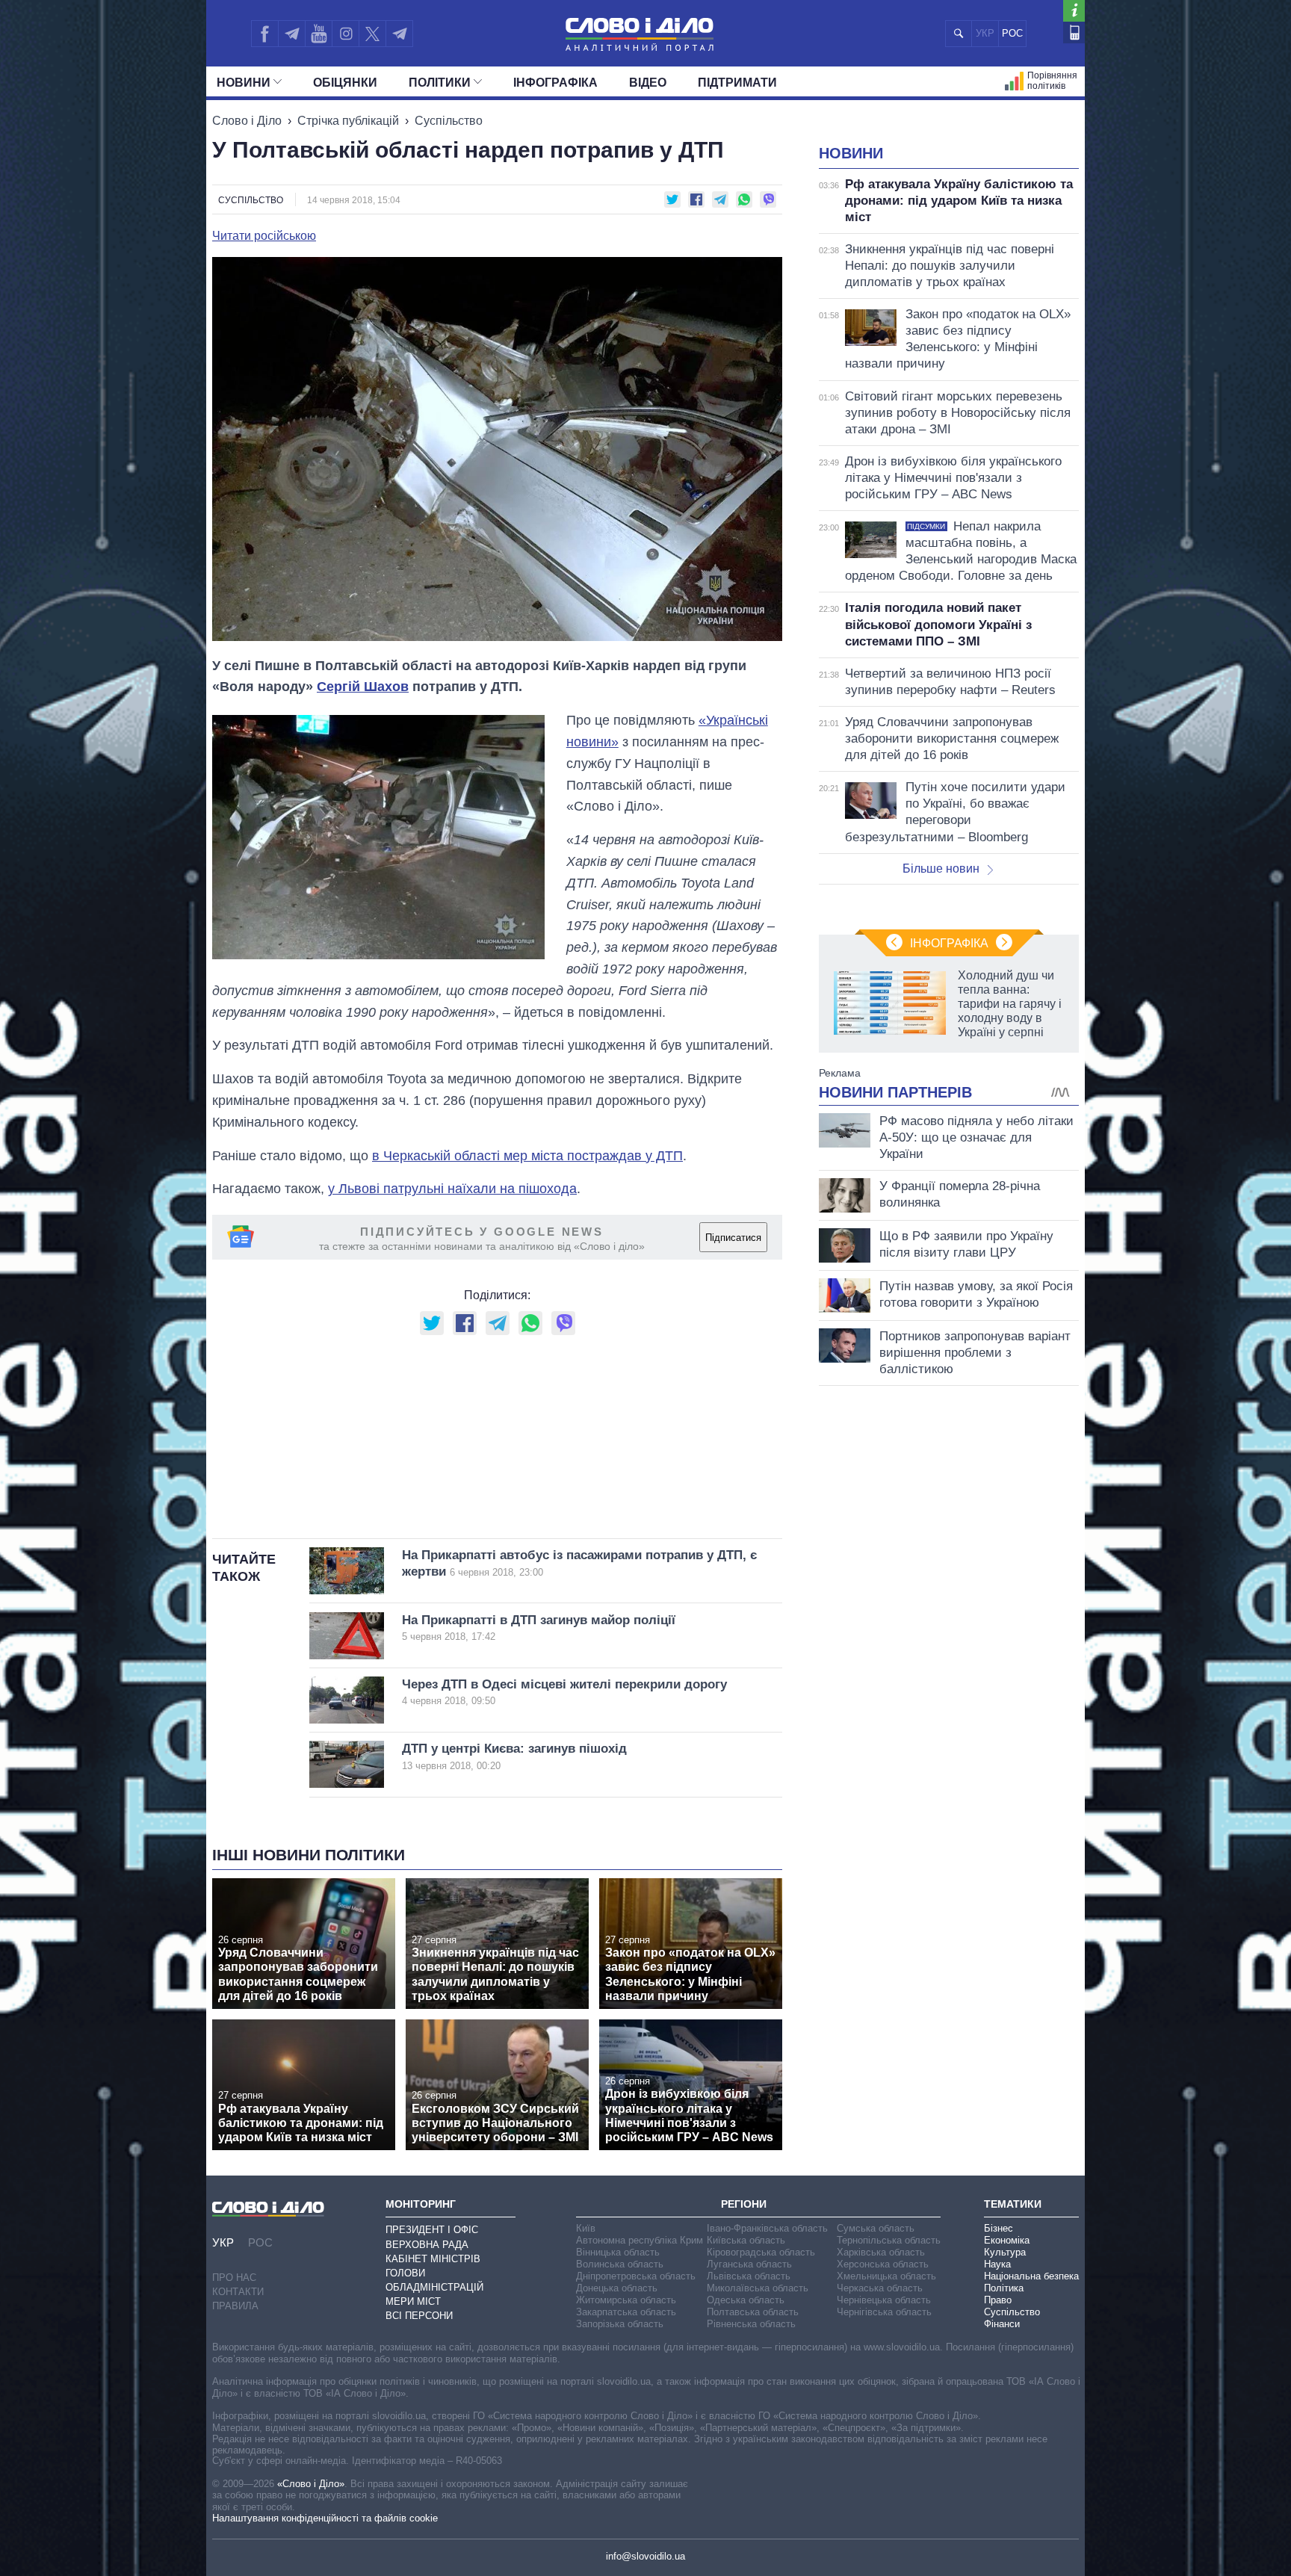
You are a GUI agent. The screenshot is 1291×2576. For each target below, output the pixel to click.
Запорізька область (620, 2324)
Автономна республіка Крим (640, 2240)
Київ (586, 2228)
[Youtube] (318, 34)
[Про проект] (1074, 11)
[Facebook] (264, 34)
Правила (235, 2306)
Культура (1005, 2252)
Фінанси (1002, 2324)
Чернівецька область (884, 2300)
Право (998, 2300)
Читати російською (264, 236)
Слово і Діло (247, 121)
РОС (1012, 33)
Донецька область (617, 2288)
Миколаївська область (758, 2288)
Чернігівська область (884, 2312)
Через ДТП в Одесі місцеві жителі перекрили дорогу (564, 1692)
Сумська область (876, 2228)
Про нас (234, 2278)
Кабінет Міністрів (433, 2259)
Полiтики (440, 83)
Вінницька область (618, 2252)
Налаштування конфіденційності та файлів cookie (325, 2518)
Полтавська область (753, 2312)
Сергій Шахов (363, 687)
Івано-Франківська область (767, 2228)
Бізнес (999, 2228)
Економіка (1007, 2240)
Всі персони (419, 2316)
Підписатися (733, 1238)
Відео (648, 83)
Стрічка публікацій (348, 121)
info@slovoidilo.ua (645, 2556)
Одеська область (746, 2300)
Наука (997, 2264)
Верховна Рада (427, 2245)
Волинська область (620, 2264)
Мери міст (413, 2301)
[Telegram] (291, 34)
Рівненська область (751, 2324)
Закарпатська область (626, 2312)
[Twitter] (372, 34)
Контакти (238, 2292)
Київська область (746, 2240)
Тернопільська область (889, 2240)
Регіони (744, 2204)
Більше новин (941, 869)
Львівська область (749, 2276)
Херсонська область (883, 2264)
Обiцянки (345, 83)
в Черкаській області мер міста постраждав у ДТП (527, 1156)
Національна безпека (1031, 2276)
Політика (1004, 2288)
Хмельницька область (886, 2276)
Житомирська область (626, 2300)
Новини (244, 83)
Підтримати (737, 83)
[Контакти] (1074, 32)
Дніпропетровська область (636, 2276)
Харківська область (881, 2252)
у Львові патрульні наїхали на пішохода (452, 1189)
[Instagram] (346, 34)
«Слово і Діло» (311, 2484)
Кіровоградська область (761, 2252)
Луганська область (749, 2264)
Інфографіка (555, 83)
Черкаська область (880, 2288)
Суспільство (449, 121)
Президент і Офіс (432, 2230)
